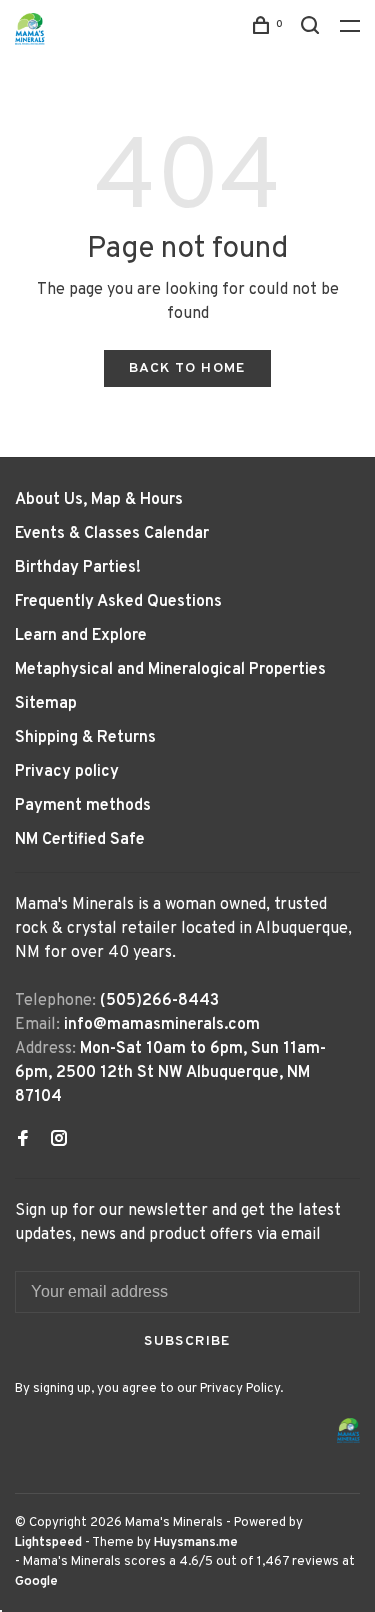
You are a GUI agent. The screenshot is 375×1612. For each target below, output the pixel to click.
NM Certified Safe (80, 840)
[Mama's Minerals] (349, 1430)
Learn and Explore (81, 636)
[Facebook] (23, 1141)
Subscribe (187, 1341)
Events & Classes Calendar (112, 534)
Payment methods (83, 806)
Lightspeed (48, 1543)
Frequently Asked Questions (118, 602)
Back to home (187, 368)
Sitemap (46, 704)
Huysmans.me (196, 1543)
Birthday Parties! (78, 568)
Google (36, 1582)
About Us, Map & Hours (99, 500)
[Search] (313, 29)
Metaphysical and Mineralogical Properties (170, 670)
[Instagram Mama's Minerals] (59, 1141)
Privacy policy (67, 772)
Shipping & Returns (85, 738)
